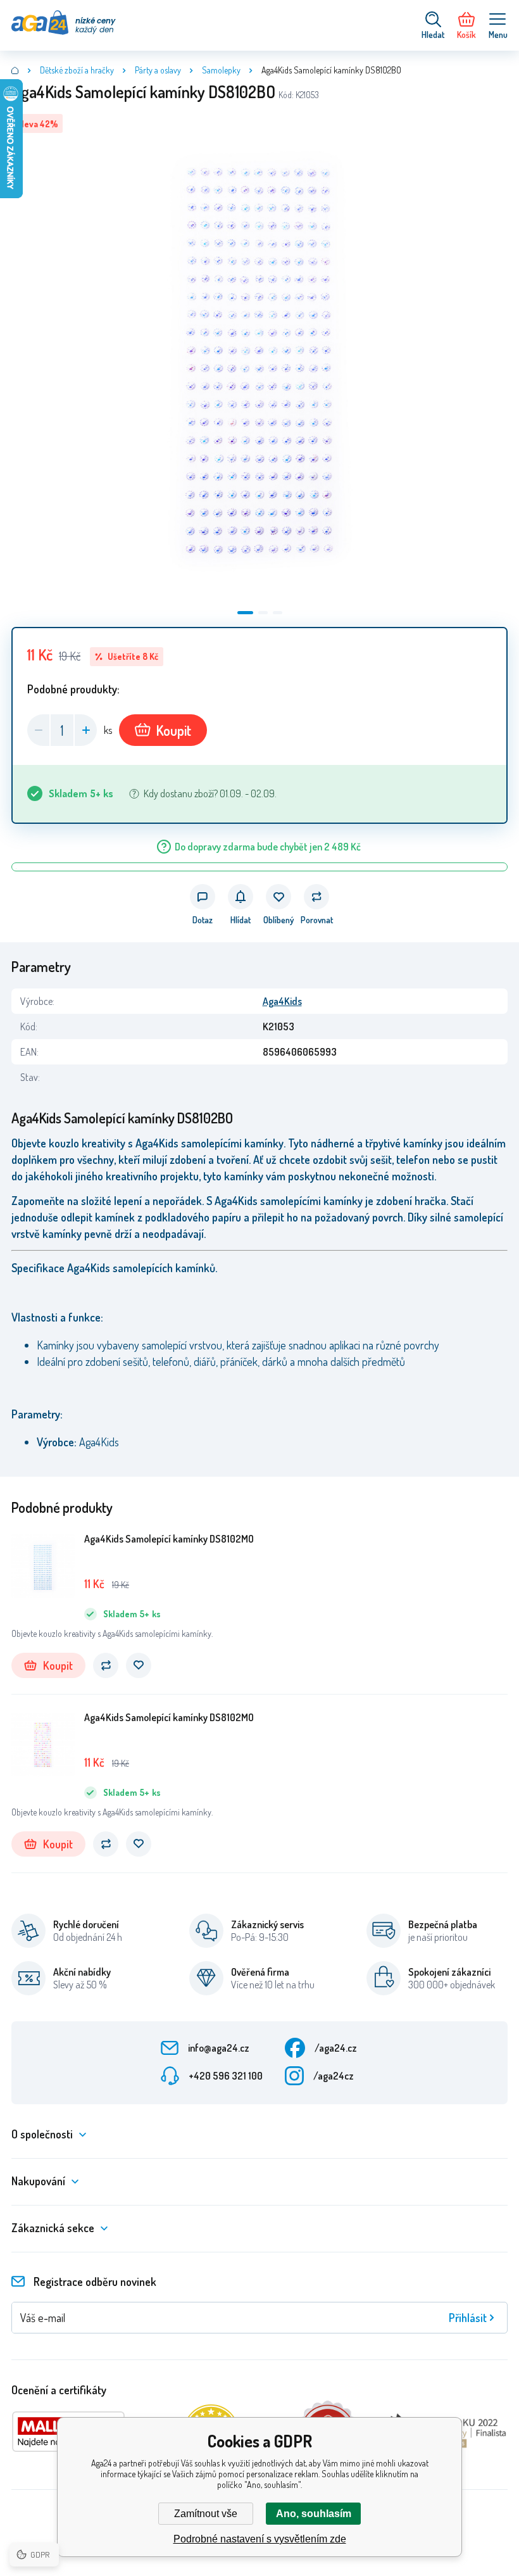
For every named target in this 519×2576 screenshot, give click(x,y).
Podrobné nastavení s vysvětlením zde (260, 2539)
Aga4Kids (282, 1001)
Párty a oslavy (158, 70)
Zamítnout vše (206, 2514)
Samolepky (221, 70)
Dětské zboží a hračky (77, 70)
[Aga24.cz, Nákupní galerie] (15, 70)
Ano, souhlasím (314, 2514)
